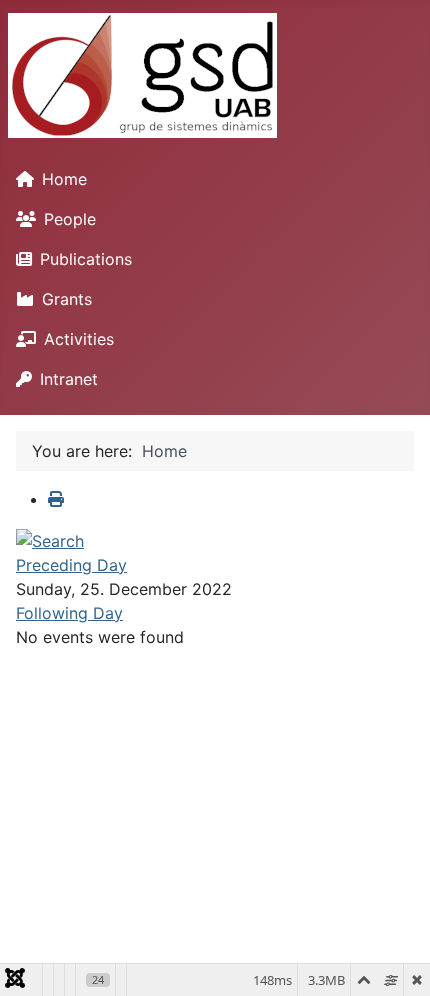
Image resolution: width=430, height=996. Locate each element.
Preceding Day (71, 565)
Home (64, 179)
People (70, 219)
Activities (79, 339)
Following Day (69, 613)
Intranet (69, 379)
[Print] (56, 499)
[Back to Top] (395, 959)
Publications (86, 259)
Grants (67, 299)
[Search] (50, 539)
